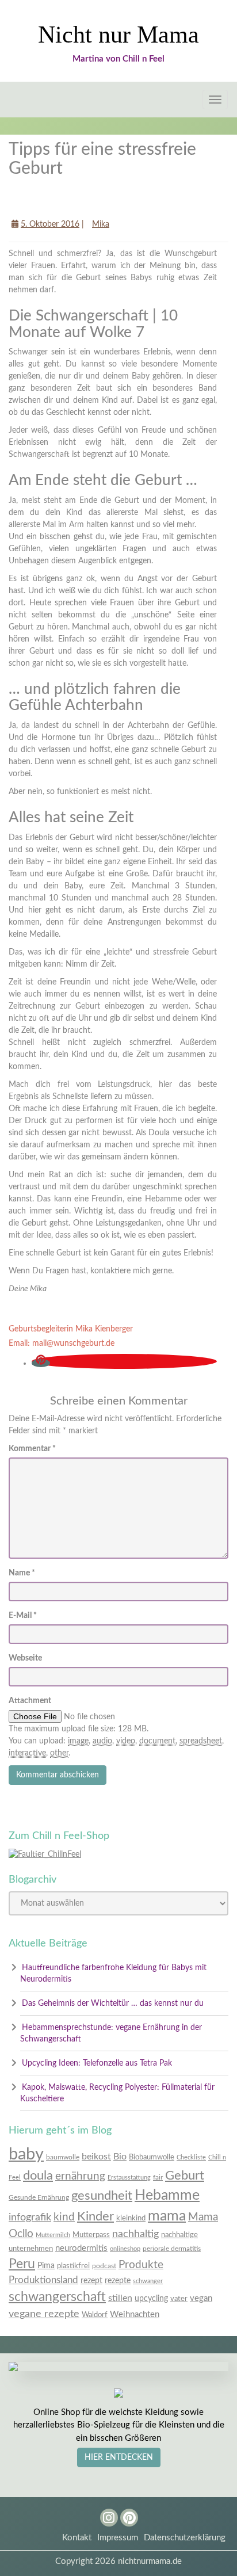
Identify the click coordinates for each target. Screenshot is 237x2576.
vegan (201, 2298)
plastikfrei (73, 2266)
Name (22, 1573)
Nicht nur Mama (118, 35)
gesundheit (102, 2196)
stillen (120, 2298)
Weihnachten (135, 2314)
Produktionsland (43, 2280)
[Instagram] (104, 2513)
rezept (91, 2281)
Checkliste (191, 2157)
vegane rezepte (44, 2314)
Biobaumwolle (152, 2157)
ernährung (80, 2176)
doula (38, 2176)
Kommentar (32, 1449)
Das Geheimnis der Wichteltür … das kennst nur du (113, 2003)
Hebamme (167, 2195)
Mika (101, 224)
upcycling (151, 2299)
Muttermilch (53, 2235)
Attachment (30, 1701)
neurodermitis (81, 2248)
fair (158, 2177)
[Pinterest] (125, 2513)
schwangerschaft (57, 2297)
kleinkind (131, 2218)
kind (64, 2217)
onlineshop (125, 2249)
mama (167, 2216)
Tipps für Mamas (49, 201)
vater (179, 2299)
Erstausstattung (129, 2178)
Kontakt (77, 2538)
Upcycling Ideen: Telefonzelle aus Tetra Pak (97, 2063)
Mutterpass (91, 2235)
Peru (22, 2264)
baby (26, 2154)
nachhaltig (135, 2234)
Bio (120, 2157)
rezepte (118, 2281)
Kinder (95, 2217)
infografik (30, 2217)
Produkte (141, 2265)
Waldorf (95, 2315)
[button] (41, 1363)
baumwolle (63, 2157)
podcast (104, 2266)
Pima (46, 2266)
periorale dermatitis (172, 2249)
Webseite (25, 1658)
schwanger (148, 2281)
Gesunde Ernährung (39, 2197)
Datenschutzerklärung (185, 2538)
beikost (96, 2157)
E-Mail (23, 1616)
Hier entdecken (119, 2457)
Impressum (118, 2538)
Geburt (185, 2176)
